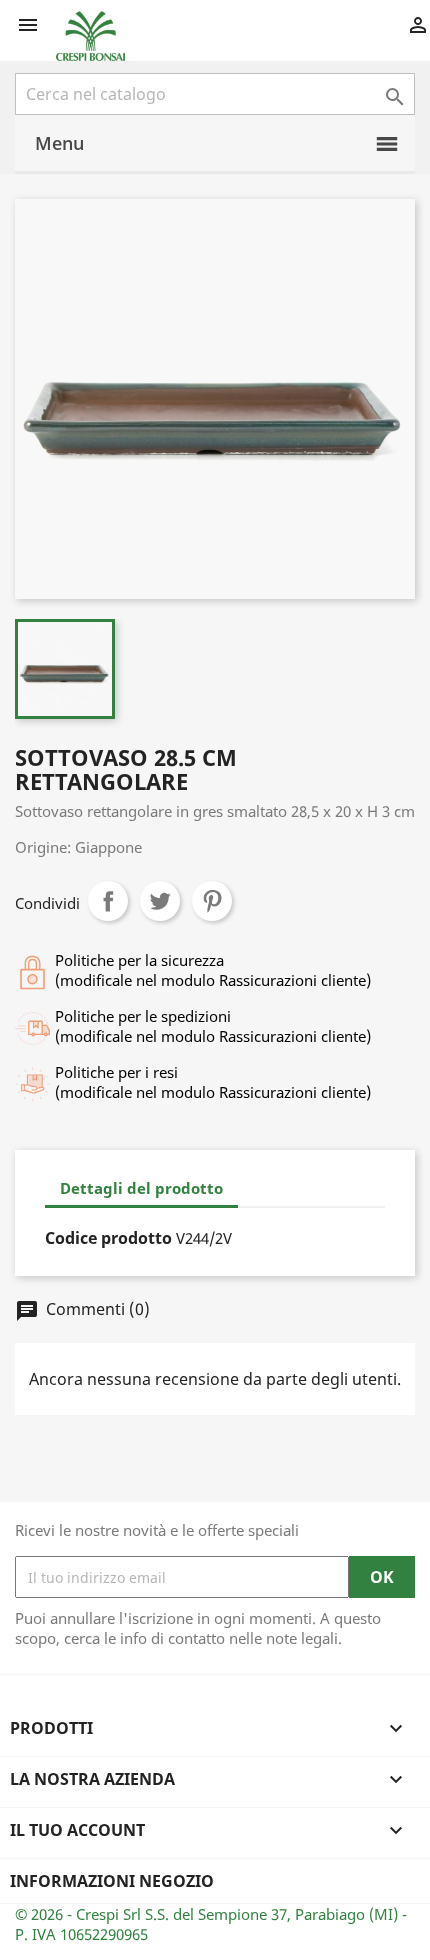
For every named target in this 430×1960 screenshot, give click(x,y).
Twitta (160, 901)
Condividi (108, 901)
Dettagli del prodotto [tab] (141, 1188)
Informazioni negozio (112, 1881)
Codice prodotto (108, 1238)
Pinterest (212, 901)
